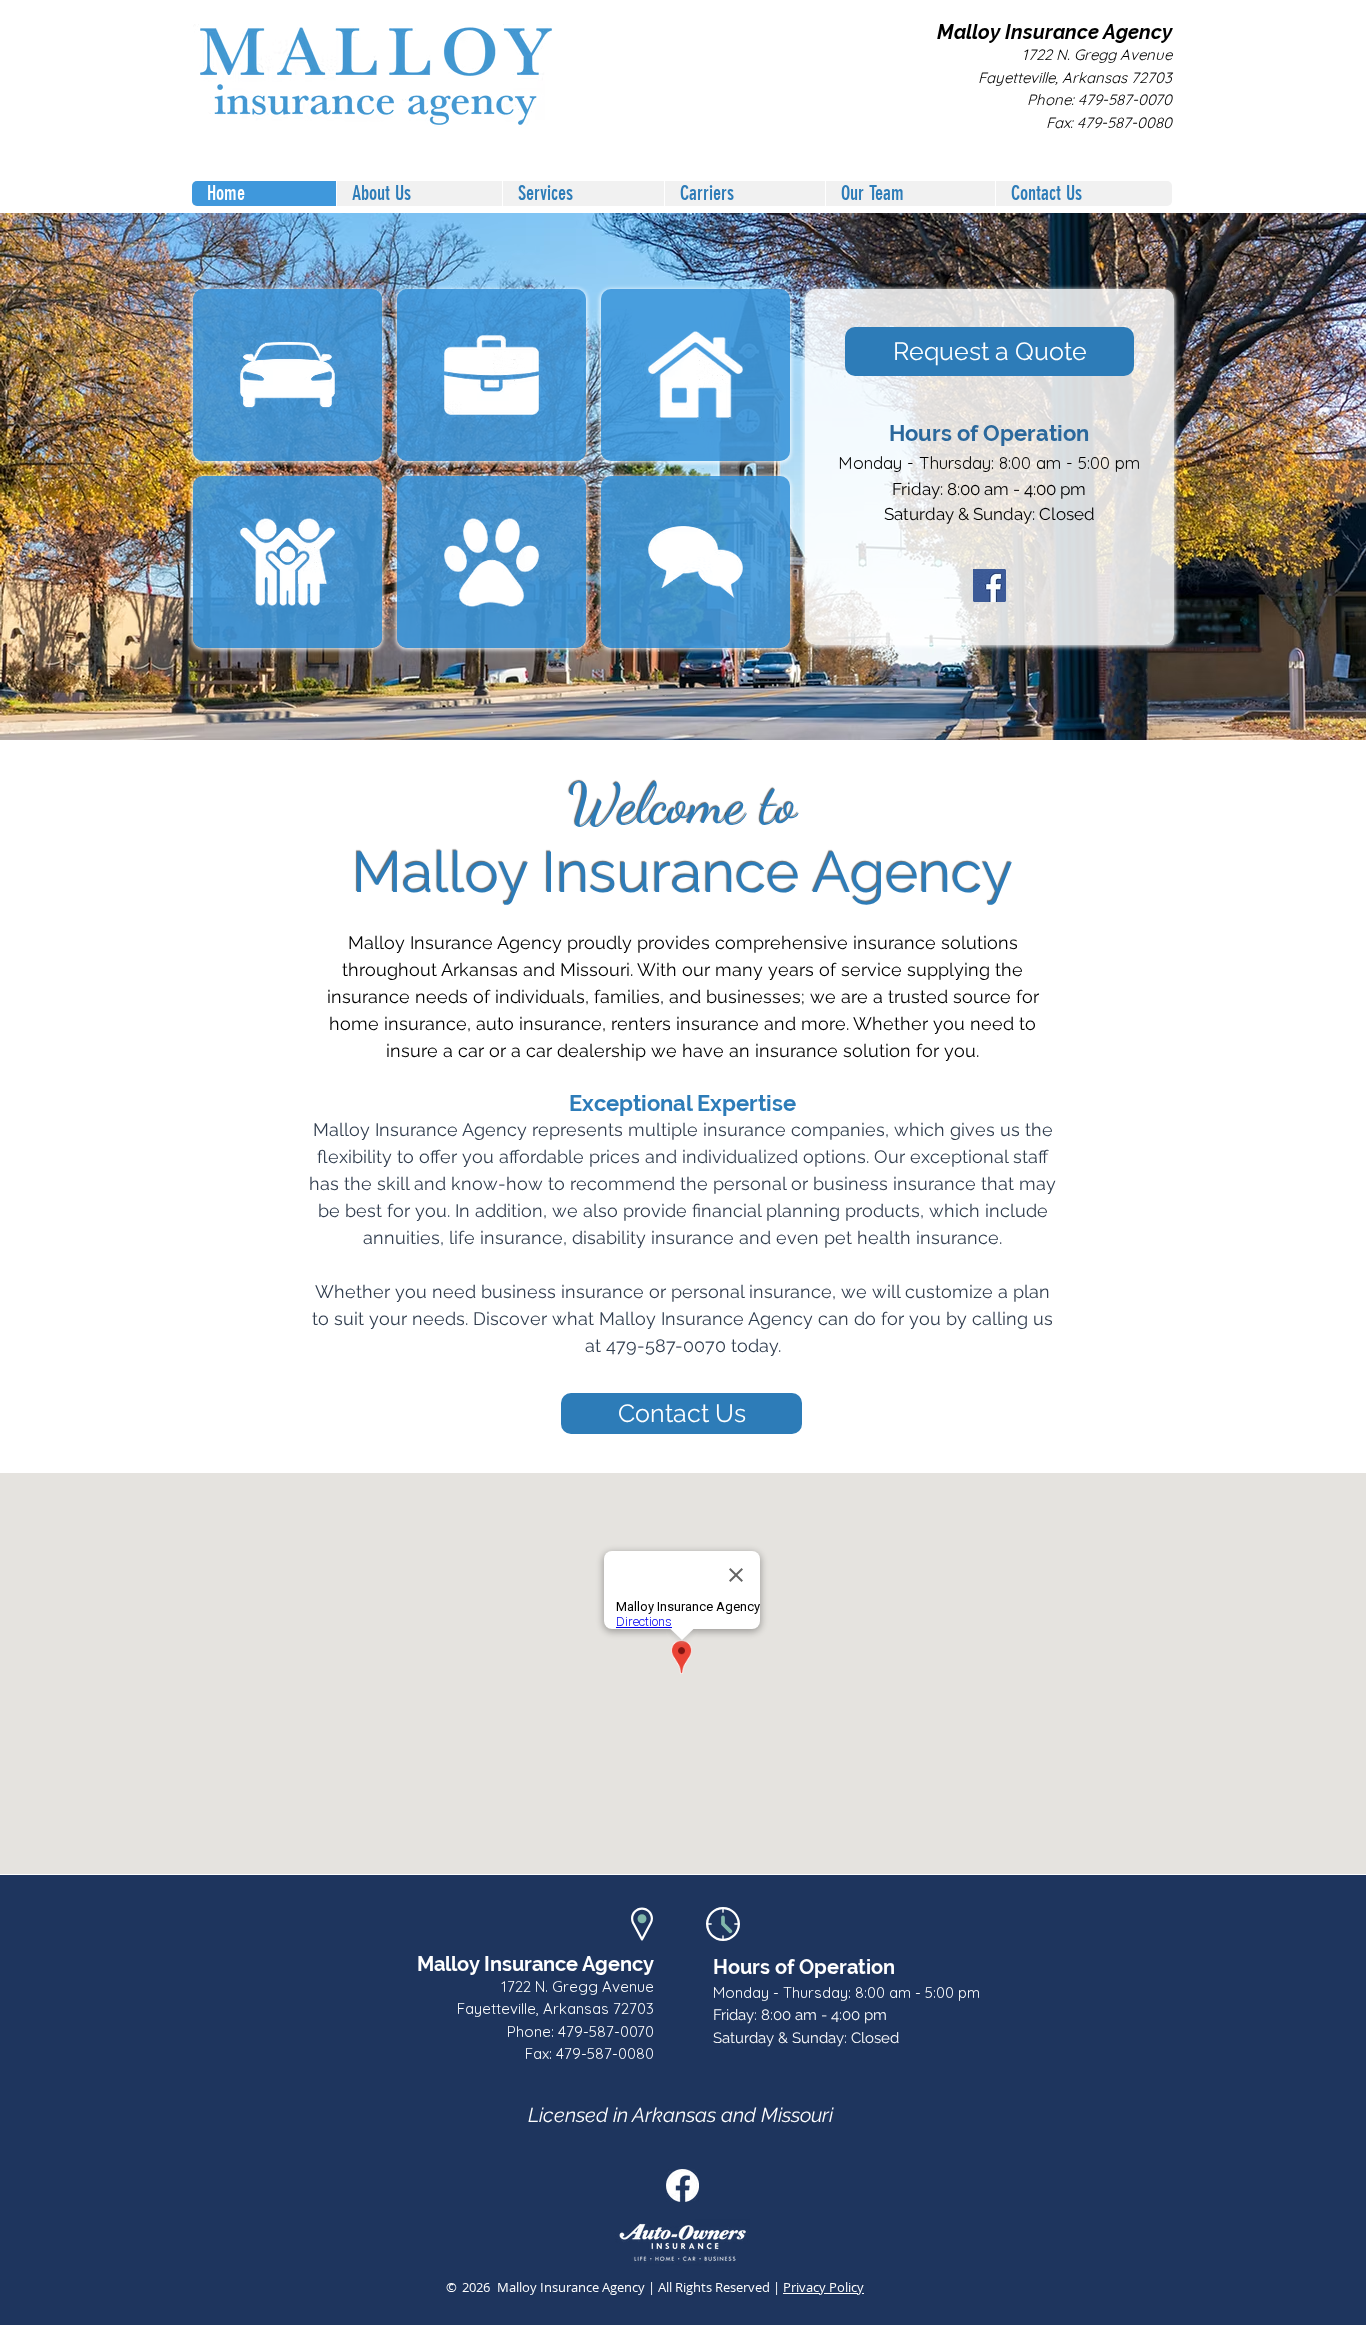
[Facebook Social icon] (682, 2185)
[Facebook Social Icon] (989, 585)
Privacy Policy (823, 2287)
